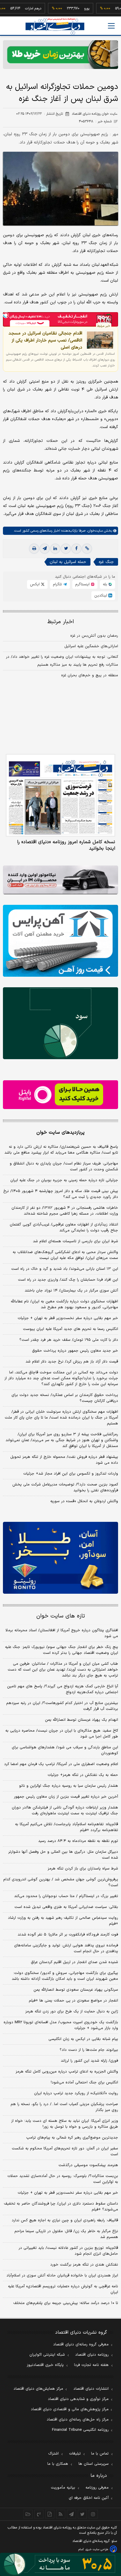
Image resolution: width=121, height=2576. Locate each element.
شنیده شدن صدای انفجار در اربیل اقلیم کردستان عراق (74, 1962)
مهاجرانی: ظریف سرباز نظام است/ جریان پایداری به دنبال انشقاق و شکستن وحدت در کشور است (64, 1167)
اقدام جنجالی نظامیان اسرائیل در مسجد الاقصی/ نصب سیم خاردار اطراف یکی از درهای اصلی (45, 340)
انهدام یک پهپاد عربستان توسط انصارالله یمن (81, 1720)
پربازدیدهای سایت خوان (60, 1133)
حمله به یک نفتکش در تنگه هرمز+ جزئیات (83, 1775)
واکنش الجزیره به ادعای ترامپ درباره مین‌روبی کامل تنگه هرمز (67, 2072)
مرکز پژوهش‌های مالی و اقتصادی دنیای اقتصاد (70, 2409)
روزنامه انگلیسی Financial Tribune (80, 2430)
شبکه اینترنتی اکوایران (47, 2355)
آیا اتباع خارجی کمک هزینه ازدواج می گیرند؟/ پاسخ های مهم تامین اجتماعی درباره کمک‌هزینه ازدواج (63, 1689)
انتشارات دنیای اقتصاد (91, 2389)
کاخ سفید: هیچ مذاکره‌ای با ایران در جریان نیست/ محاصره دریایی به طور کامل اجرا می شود (62, 1734)
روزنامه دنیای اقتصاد (92, 2355)
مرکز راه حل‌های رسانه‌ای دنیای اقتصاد (78, 2420)
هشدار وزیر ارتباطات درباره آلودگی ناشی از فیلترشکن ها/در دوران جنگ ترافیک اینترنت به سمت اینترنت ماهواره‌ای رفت (65, 1811)
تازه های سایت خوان (61, 1616)
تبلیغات (75, 2454)
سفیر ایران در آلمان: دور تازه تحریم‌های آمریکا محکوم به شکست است (65, 2151)
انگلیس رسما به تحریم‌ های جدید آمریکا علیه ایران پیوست (70, 1329)
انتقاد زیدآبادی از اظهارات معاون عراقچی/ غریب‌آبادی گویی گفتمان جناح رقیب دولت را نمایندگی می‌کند (64, 1228)
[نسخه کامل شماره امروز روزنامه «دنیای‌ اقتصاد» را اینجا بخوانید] (60, 795)
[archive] (28, 2514)
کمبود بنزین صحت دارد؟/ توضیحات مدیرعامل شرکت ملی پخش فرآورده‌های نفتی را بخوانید (65, 1488)
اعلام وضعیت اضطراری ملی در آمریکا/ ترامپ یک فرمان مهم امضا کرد (61, 1764)
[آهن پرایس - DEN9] (60, 941)
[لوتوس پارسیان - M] (60, 2564)
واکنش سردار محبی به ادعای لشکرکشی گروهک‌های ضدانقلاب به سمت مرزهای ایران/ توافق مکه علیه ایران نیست (65, 1255)
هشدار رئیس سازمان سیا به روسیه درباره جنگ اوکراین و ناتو (69, 1786)
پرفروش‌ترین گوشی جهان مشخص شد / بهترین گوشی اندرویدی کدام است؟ (61, 1882)
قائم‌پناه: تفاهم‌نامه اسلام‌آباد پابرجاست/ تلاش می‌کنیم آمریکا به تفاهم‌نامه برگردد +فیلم (67, 1827)
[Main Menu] (111, 26)
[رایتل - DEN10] (60, 1095)
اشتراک (53, 2454)
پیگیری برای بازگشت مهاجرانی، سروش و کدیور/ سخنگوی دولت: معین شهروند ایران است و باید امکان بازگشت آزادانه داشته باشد (65, 1976)
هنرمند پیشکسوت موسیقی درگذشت (88, 2165)
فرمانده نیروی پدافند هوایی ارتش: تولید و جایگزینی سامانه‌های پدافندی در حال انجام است (66, 1948)
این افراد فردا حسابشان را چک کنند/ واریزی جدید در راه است (68, 1280)
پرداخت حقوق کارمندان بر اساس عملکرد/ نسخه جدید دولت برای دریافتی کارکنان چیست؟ (65, 1398)
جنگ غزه (106, 562)
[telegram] (45, 549)
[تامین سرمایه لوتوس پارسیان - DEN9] (60, 1023)
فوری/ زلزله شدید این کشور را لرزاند (89, 2061)
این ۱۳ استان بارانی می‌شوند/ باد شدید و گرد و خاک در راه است (65, 1269)
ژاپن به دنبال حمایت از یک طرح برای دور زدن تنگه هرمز (72, 2012)
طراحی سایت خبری (97, 2549)
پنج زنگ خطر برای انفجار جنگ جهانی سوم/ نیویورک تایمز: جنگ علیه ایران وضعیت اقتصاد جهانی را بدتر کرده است (62, 1650)
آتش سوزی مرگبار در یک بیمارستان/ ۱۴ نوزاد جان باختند (71, 1291)
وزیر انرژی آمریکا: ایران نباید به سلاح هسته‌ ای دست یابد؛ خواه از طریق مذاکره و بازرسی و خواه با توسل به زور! (65, 2124)
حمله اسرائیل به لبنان (68, 562)
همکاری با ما (58, 2464)
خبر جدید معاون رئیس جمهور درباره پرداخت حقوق (75, 1351)
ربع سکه (115, 9)
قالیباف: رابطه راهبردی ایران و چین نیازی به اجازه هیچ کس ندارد (65, 2220)
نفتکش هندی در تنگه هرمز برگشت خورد (84, 2265)
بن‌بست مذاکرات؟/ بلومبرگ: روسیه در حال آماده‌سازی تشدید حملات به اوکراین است (63, 2179)
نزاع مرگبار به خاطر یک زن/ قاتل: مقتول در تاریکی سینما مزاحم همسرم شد (66, 2234)
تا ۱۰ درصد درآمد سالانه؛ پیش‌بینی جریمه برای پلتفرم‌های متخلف (66, 2303)
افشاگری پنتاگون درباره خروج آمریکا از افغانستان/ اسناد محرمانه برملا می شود (62, 1633)
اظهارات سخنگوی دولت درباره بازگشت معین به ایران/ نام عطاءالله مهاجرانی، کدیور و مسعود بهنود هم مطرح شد (64, 1304)
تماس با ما (100, 2454)
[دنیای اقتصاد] (55, 26)
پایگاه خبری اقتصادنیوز (45, 2365)
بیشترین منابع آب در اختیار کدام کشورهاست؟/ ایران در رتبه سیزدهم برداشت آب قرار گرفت (62, 1706)
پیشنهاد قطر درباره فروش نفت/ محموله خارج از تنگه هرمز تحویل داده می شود (64, 1460)
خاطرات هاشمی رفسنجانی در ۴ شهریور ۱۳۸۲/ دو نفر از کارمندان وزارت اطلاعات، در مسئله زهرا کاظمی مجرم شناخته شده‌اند (65, 1211)
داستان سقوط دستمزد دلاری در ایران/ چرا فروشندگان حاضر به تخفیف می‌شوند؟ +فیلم (61, 2207)
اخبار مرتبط (61, 622)
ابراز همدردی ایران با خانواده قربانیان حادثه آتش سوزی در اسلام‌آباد (62, 2276)
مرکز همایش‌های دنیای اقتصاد (38, 2389)
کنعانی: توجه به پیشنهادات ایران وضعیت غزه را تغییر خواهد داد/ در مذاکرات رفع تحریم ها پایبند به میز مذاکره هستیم (62, 661)
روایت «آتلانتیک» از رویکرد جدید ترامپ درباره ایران (76, 2093)
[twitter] (66, 549)
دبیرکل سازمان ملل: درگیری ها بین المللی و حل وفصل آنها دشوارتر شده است (63, 1855)
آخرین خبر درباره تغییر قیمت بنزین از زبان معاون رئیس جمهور (66, 1797)
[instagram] (93, 2514)
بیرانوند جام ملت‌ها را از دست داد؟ (89, 2050)
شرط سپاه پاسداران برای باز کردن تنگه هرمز (83, 1869)
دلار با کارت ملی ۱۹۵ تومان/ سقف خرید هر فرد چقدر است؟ (69, 1340)
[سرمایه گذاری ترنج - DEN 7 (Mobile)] (60, 55)
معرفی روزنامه (97, 2488)
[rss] (61, 2514)
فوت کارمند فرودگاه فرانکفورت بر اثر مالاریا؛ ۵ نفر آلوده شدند (68, 1935)
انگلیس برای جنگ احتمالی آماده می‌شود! (84, 2083)
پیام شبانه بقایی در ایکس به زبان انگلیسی (83, 2039)
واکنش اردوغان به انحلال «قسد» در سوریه (84, 1501)
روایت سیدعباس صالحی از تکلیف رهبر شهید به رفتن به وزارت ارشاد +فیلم (63, 1921)
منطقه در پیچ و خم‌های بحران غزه (90, 675)
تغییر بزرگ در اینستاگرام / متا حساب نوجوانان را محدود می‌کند (66, 1896)
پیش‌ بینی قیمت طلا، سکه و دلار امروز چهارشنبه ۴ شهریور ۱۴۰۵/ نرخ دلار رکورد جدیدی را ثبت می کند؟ (61, 1194)
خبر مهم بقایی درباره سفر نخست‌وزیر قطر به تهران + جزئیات (68, 1318)
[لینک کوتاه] (87, 549)
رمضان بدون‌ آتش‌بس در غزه (94, 636)
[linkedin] (55, 549)
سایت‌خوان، (94, 531)
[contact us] (39, 2514)
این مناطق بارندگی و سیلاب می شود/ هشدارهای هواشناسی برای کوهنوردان (65, 1750)
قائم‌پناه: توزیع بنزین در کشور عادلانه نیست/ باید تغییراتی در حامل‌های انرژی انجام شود (68, 2251)
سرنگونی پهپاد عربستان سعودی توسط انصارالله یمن (76, 1990)
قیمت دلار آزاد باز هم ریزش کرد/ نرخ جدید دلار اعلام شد (72, 1362)
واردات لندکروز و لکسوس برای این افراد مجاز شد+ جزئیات (71, 1474)
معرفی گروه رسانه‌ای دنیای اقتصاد (81, 2345)
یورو (61, 9)
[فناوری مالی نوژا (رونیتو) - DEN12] (60, 1558)
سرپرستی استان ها (94, 2464)
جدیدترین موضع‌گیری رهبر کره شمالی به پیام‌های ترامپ (72, 2138)
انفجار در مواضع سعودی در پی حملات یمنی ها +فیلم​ (73, 2001)
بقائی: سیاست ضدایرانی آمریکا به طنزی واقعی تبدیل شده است (66, 1907)
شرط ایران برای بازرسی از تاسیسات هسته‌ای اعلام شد (75, 1241)
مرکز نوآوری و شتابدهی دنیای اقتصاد (78, 2399)
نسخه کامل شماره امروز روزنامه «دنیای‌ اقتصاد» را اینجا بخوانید (66, 845)
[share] (50, 2514)
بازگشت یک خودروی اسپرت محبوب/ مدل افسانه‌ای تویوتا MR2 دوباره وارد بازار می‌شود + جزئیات (61, 2025)
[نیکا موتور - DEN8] (60, 880)
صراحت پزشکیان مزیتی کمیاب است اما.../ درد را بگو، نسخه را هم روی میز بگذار (64, 2107)
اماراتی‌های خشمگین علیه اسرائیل (91, 646)
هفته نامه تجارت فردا (91, 2365)
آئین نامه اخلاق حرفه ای (89, 2498)
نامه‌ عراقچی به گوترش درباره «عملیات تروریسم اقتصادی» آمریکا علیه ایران (63, 2289)
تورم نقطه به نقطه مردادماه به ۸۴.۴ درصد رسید (78, 1841)
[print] (34, 549)
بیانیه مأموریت (63, 2488)
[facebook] (76, 549)
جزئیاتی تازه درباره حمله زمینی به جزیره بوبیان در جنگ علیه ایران (64, 1180)
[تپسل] (6, 315)
